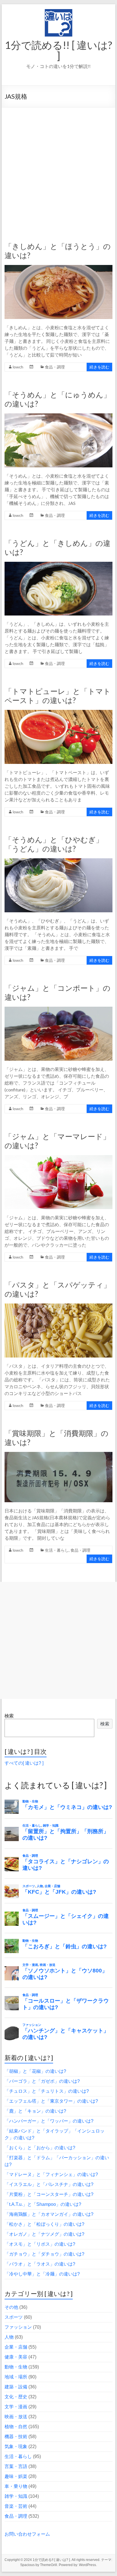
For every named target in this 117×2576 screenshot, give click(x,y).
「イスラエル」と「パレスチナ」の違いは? (49, 2184)
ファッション (18, 2327)
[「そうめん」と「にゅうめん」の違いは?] (58, 416)
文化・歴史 (16, 2397)
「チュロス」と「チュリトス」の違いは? (47, 2091)
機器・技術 (16, 2437)
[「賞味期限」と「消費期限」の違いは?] (58, 1455)
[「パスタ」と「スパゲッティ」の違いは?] (58, 1306)
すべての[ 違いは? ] (24, 1763)
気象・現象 (16, 2447)
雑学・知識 (16, 2496)
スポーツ (14, 2317)
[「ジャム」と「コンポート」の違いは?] (58, 1009)
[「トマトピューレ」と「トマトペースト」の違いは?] (58, 713)
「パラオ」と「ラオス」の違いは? (40, 2264)
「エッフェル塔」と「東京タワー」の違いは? (51, 2101)
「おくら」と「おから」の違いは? (40, 2148)
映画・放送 (16, 2417)
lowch (18, 367)
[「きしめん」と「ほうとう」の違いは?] (58, 268)
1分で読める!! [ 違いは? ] (58, 50)
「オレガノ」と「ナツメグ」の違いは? (44, 2234)
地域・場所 (16, 2377)
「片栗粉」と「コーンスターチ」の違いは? (49, 2194)
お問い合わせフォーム (27, 2534)
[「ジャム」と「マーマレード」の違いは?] (58, 1158)
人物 (9, 2337)
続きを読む (99, 367)
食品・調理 (55, 367)
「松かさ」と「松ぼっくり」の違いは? (44, 2224)
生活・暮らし (57, 1550)
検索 (9, 1716)
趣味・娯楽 (16, 2476)
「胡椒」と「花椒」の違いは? (35, 2071)
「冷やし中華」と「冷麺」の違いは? (42, 2274)
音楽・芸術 (16, 2506)
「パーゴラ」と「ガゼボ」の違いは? (42, 2081)
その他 (11, 2307)
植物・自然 (16, 2427)
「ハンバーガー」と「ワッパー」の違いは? (49, 2121)
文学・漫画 (16, 2407)
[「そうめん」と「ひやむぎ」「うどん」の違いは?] (58, 861)
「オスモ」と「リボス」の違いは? (40, 2244)
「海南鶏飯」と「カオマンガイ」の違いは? (49, 2214)
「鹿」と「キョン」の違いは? (35, 2111)
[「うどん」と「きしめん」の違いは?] (58, 564)
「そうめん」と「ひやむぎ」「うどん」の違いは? (54, 844)
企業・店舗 (16, 2347)
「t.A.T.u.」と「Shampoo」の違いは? (43, 2204)
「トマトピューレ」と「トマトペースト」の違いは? (58, 696)
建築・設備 (16, 2387)
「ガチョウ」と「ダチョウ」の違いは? (44, 2254)
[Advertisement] (58, 169)
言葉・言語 (16, 2466)
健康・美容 (16, 2357)
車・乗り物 (16, 2486)
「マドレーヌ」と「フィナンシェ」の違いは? (51, 2174)
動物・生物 (16, 2367)
